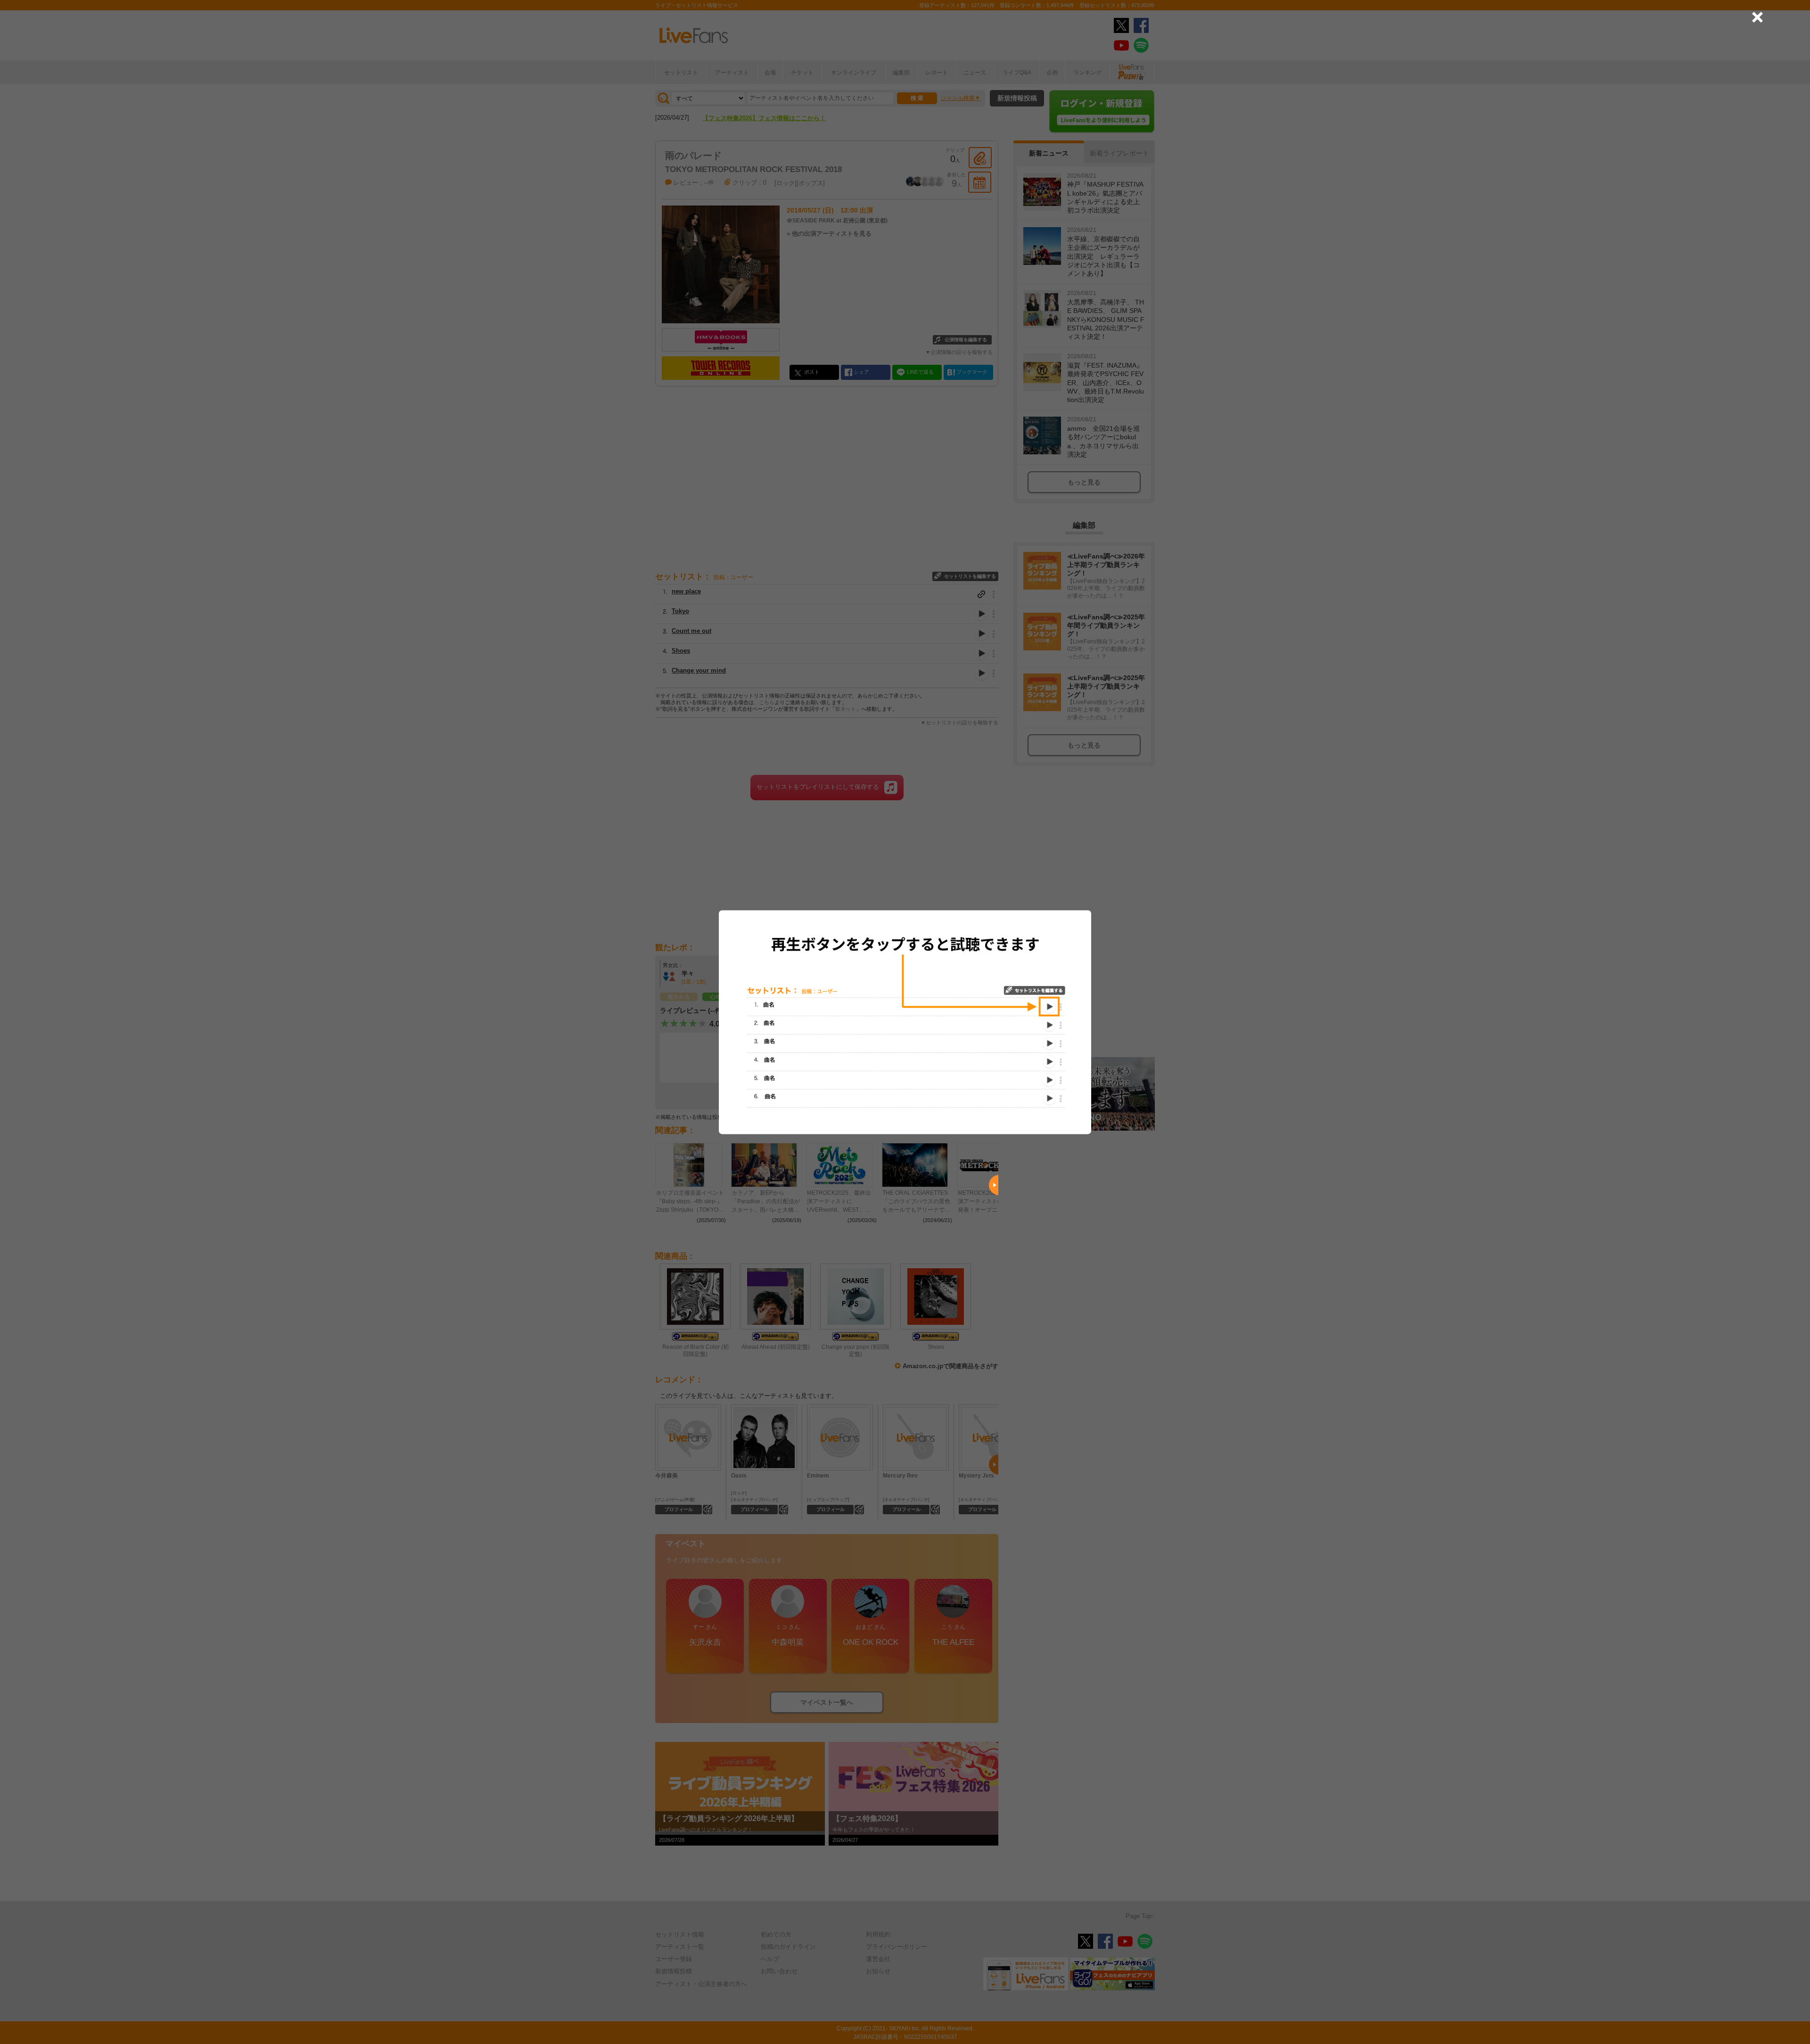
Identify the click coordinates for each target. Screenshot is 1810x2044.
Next (994, 1185)
